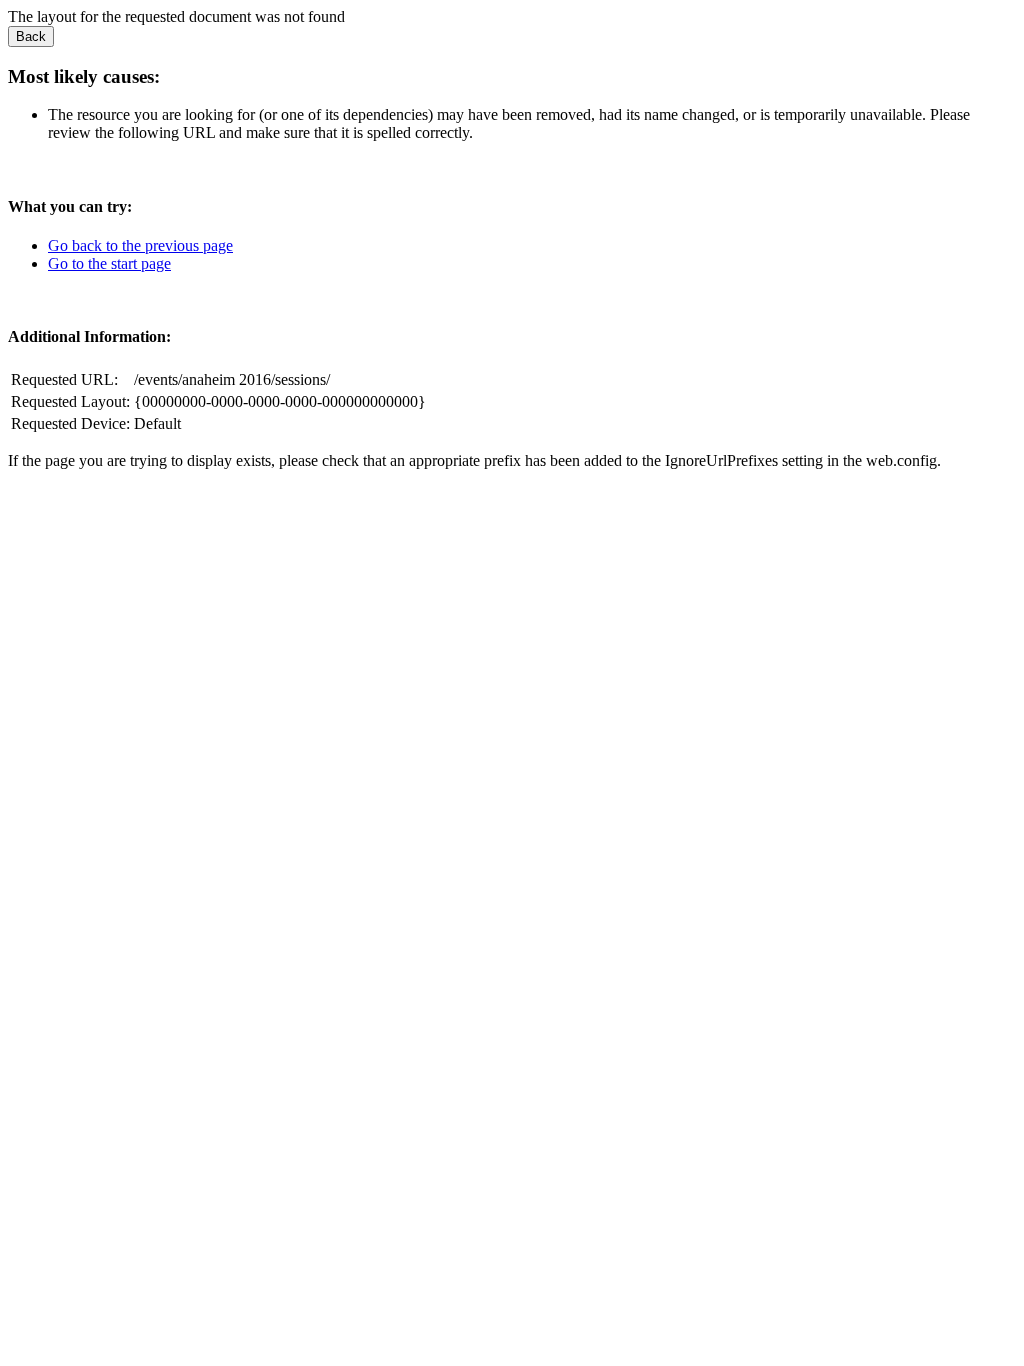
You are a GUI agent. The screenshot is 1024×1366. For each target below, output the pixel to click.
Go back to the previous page (140, 245)
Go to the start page (109, 263)
